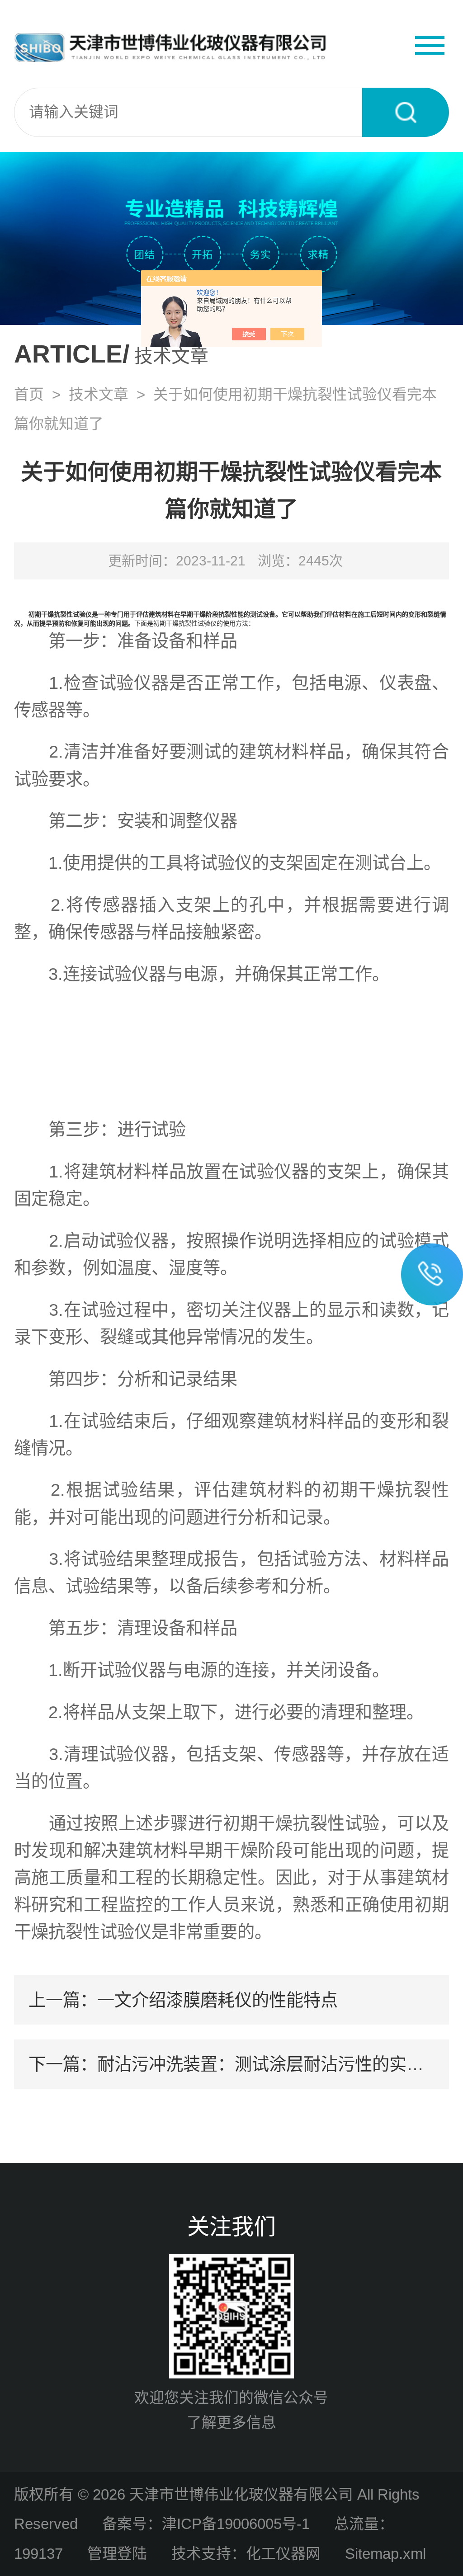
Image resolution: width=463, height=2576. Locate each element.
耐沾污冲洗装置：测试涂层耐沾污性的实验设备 (278, 2064)
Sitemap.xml (385, 2554)
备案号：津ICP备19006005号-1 (206, 2524)
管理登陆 (117, 2554)
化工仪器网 (283, 2554)
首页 (29, 394)
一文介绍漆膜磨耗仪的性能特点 (217, 2000)
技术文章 (99, 394)
